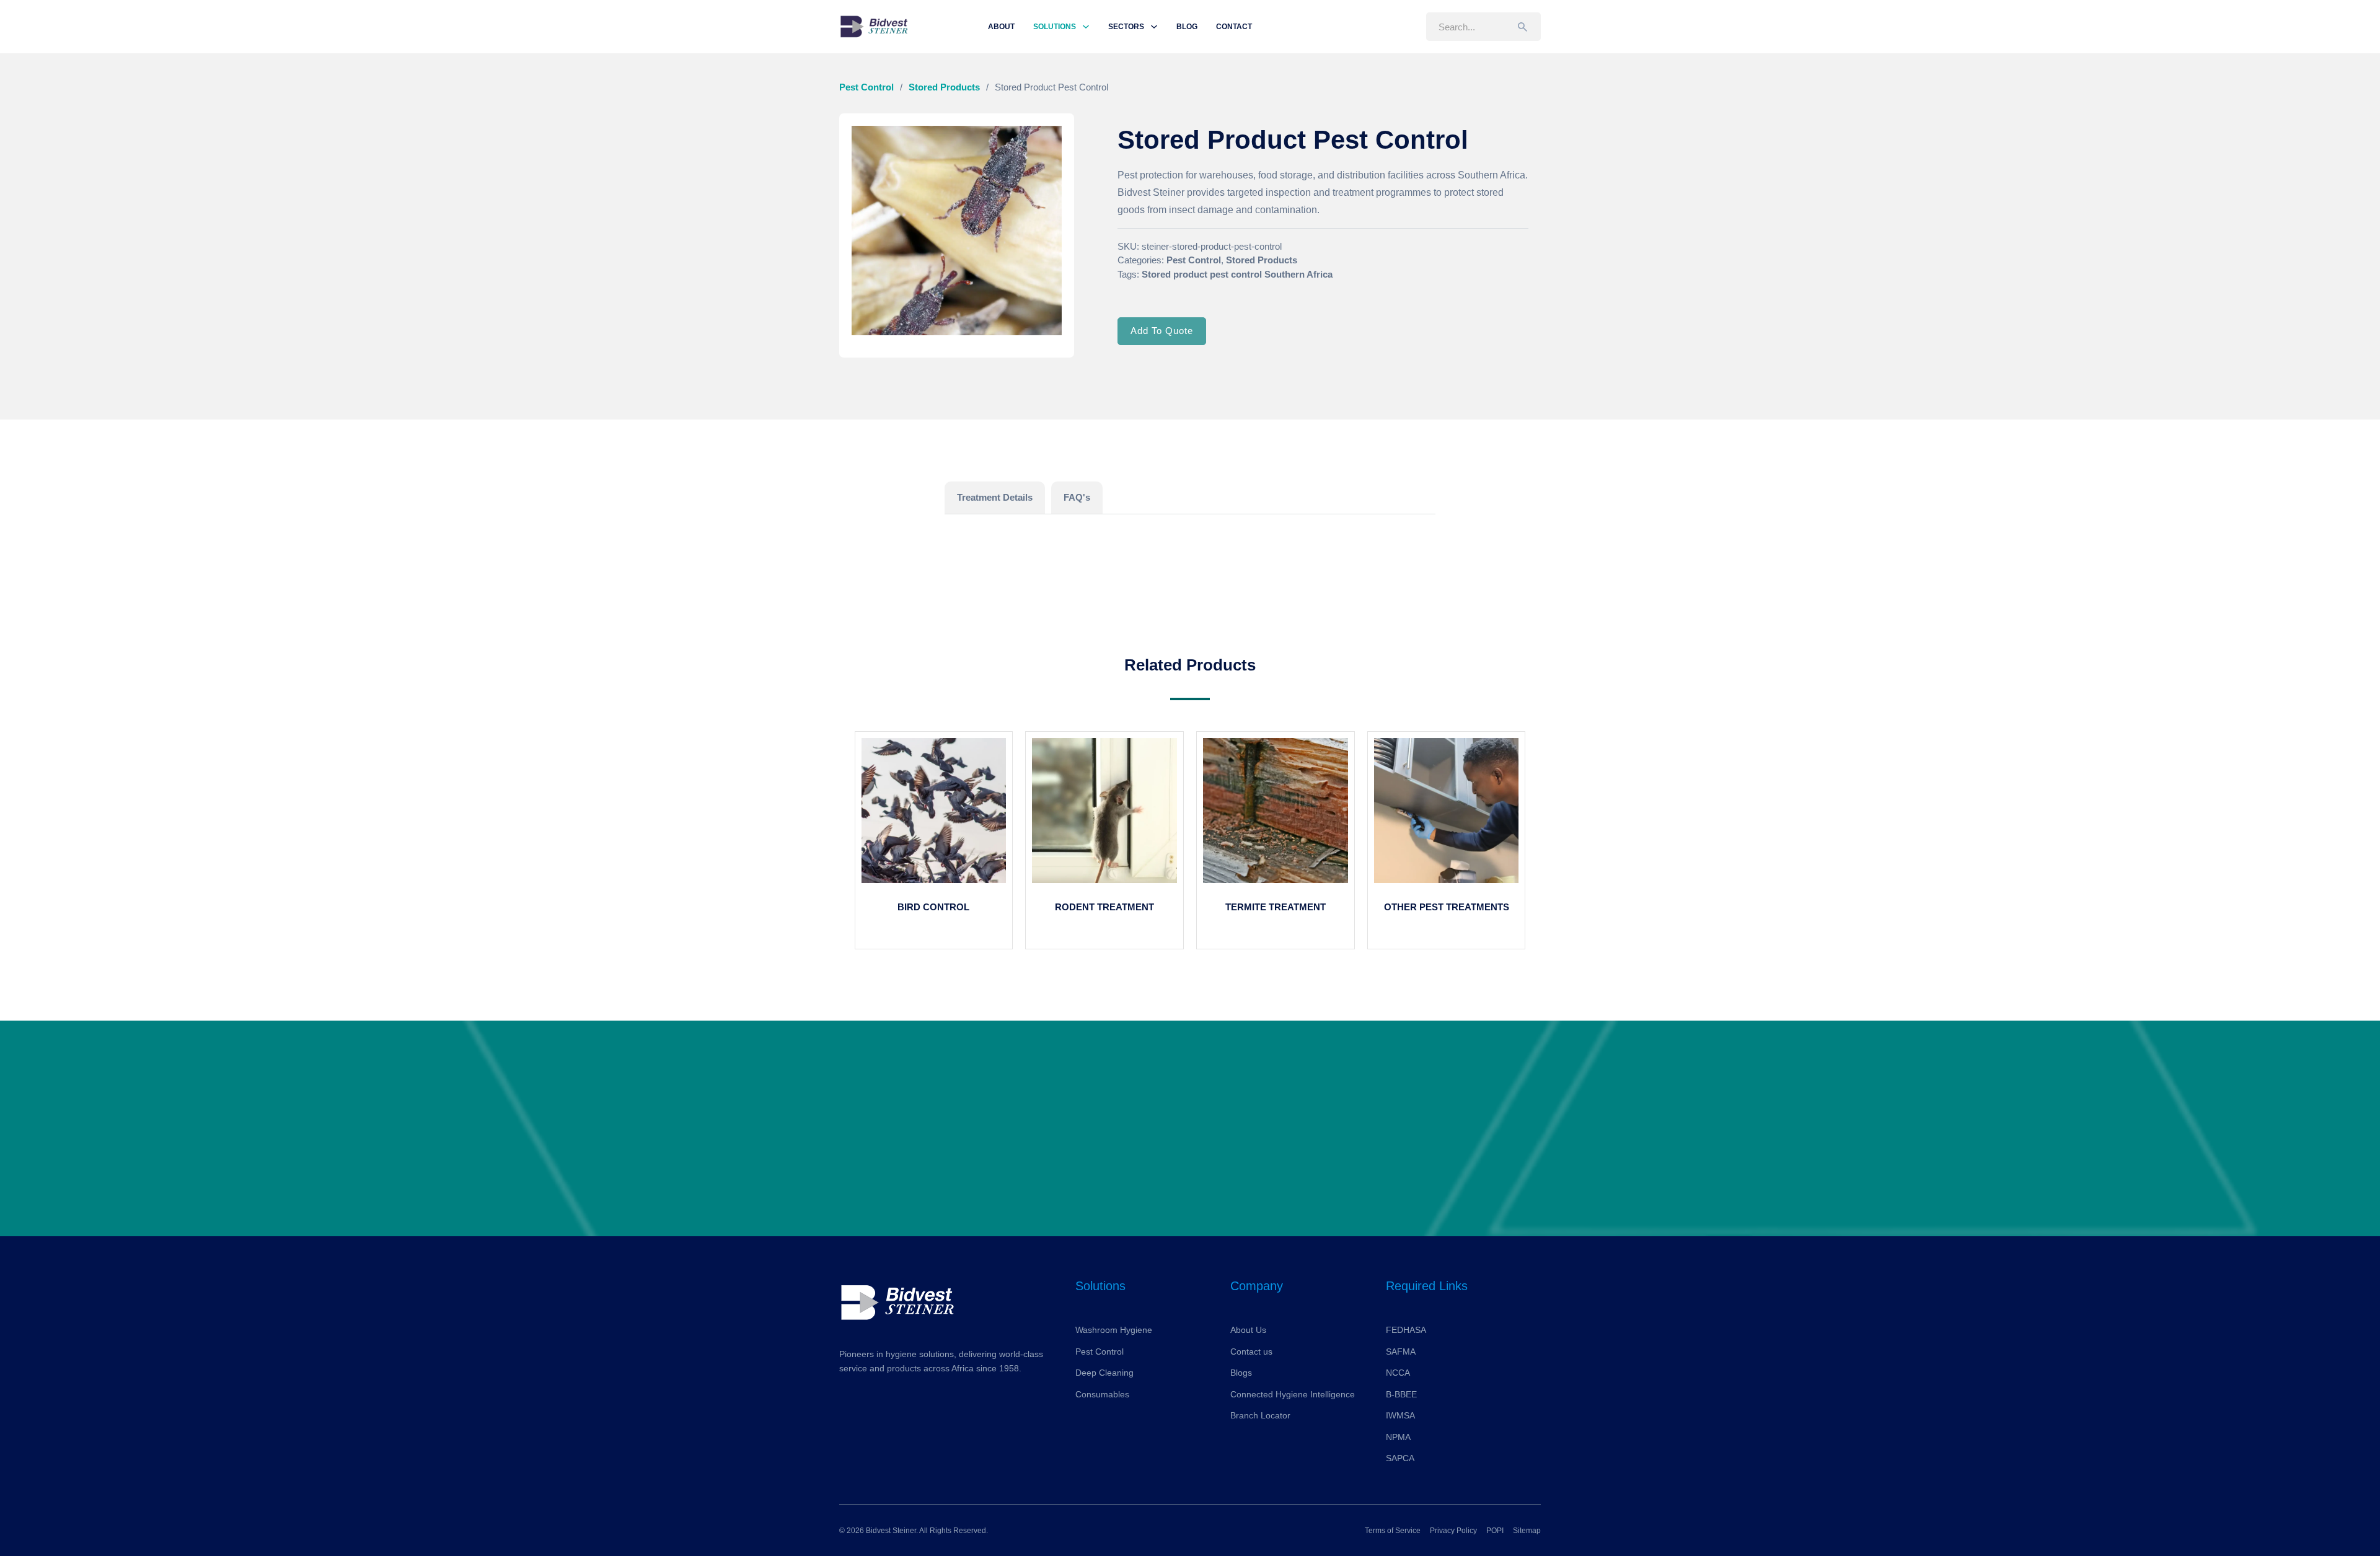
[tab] (995, 498)
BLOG (1187, 27)
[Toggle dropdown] (1086, 27)
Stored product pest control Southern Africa (1237, 274)
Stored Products (944, 87)
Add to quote (1162, 331)
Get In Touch (1190, 1155)
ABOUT (1001, 27)
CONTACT (1234, 27)
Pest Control (866, 87)
